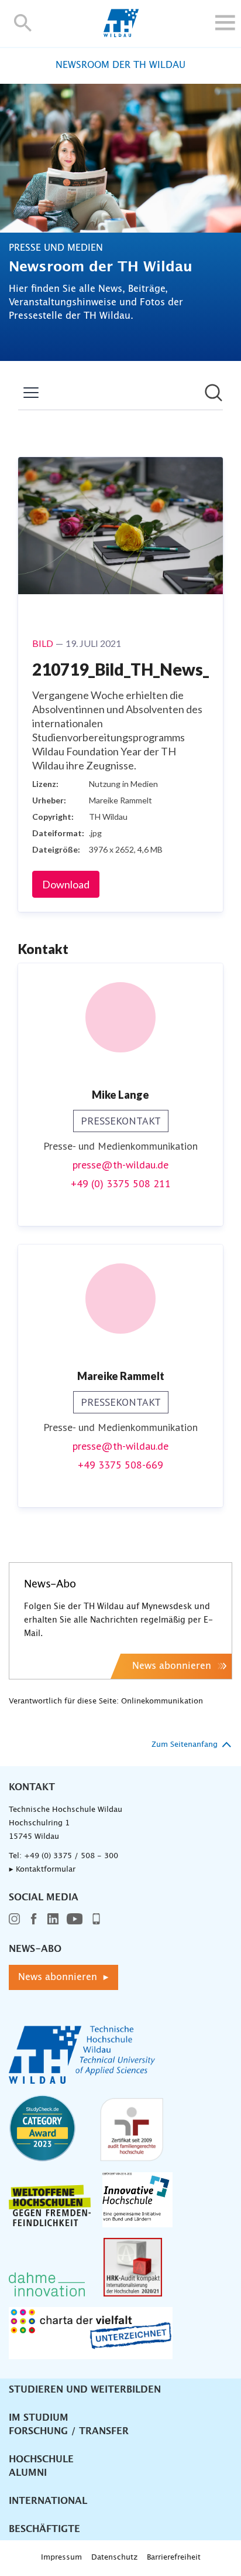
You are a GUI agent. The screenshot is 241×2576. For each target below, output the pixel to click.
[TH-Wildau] (121, 34)
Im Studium (39, 2418)
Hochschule (41, 2459)
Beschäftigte (44, 2529)
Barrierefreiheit (174, 2558)
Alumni (28, 2473)
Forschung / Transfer (69, 2431)
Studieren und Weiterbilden (85, 2390)
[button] (23, 23)
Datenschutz (114, 2558)
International (48, 2501)
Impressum (61, 2558)
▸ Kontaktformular (42, 1870)
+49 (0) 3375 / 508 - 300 (71, 1856)
